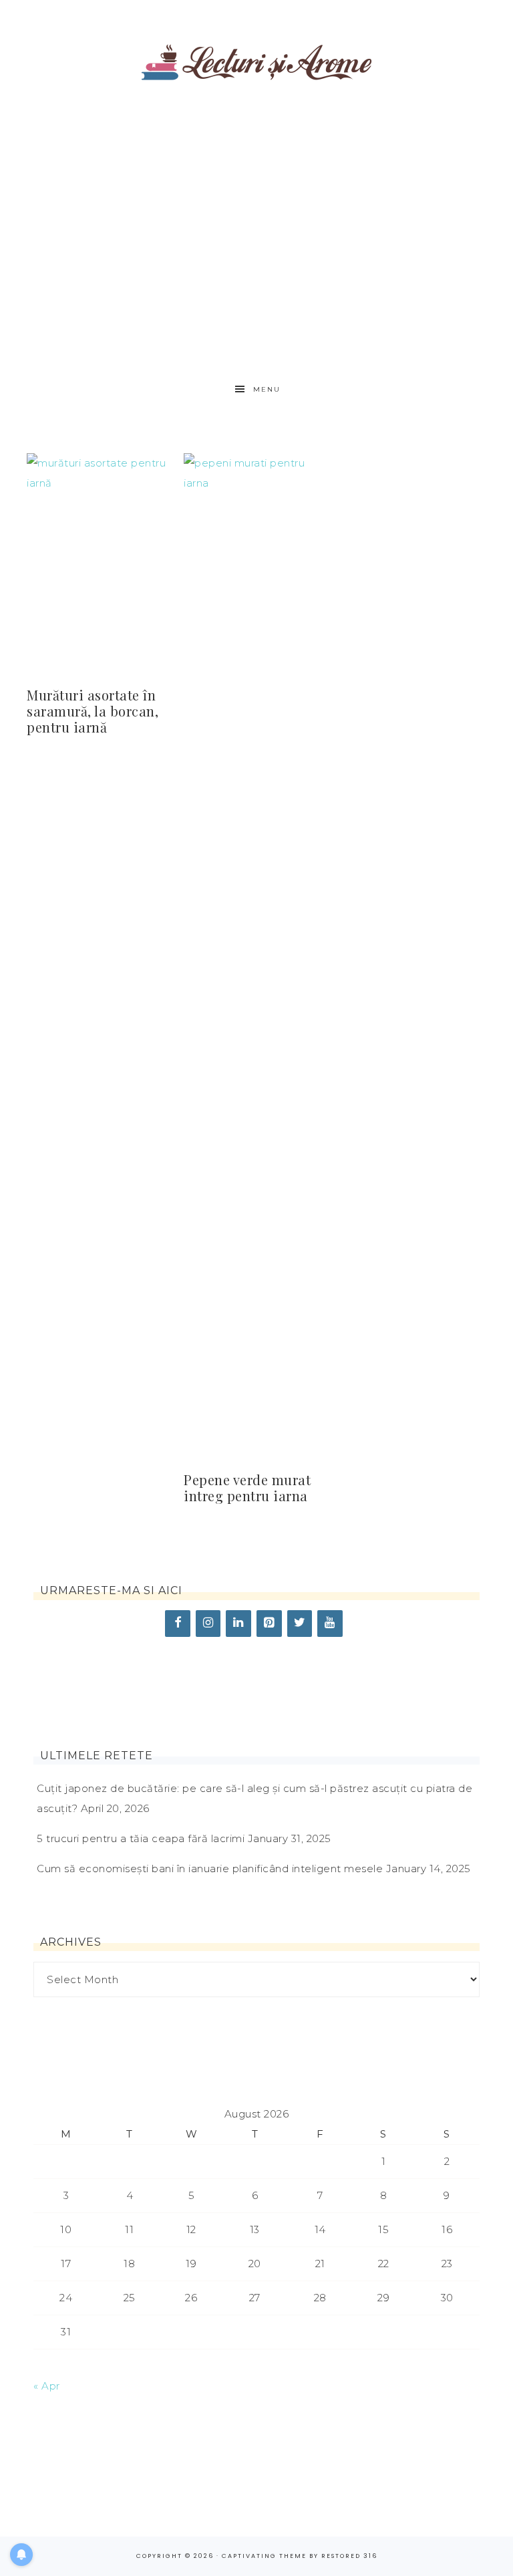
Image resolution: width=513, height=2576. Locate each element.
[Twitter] (300, 1624)
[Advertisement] (257, 227)
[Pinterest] (269, 1624)
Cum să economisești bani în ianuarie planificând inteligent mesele (210, 1869)
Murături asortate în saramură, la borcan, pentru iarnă (93, 711)
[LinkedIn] (238, 1624)
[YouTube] (330, 1624)
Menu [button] (267, 389)
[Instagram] (208, 1624)
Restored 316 (349, 2556)
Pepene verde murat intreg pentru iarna (247, 1488)
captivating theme (264, 2556)
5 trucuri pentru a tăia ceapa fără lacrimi (141, 1838)
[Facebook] (178, 1624)
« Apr (47, 2386)
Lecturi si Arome (256, 55)
